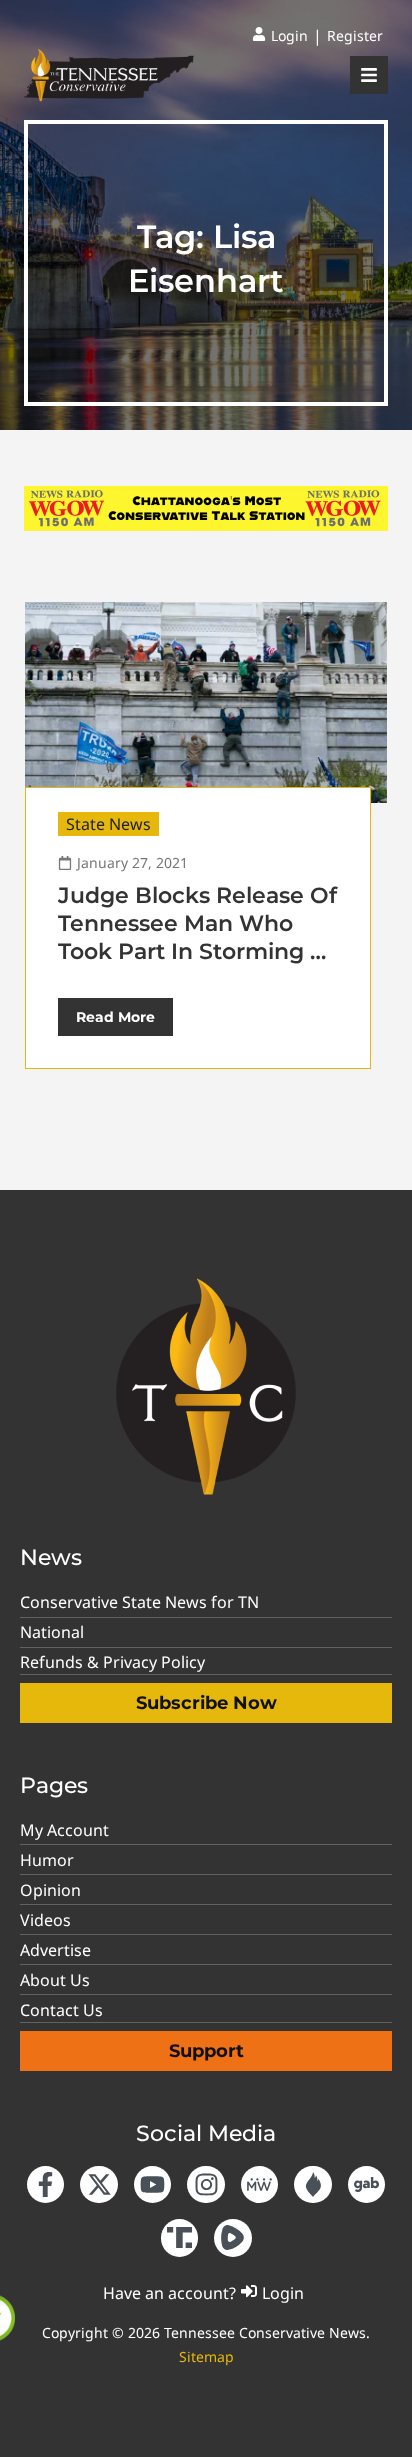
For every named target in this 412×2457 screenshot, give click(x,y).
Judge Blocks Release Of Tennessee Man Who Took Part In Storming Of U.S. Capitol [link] (197, 937)
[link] (280, 36)
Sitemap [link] (206, 2356)
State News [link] (108, 824)
